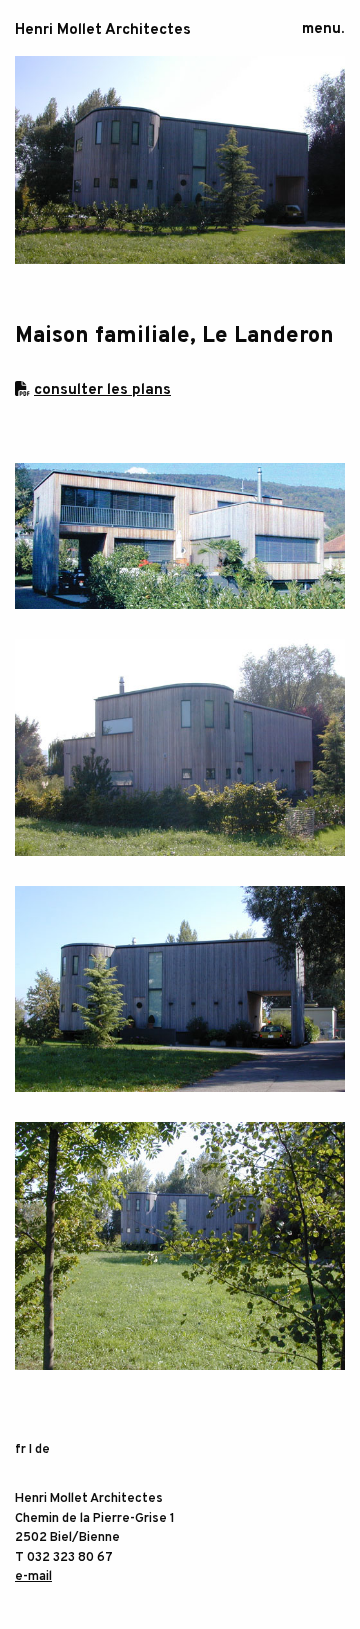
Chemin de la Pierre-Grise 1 (95, 1519)
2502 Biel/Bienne (67, 1538)
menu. (323, 29)
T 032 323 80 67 (64, 1558)
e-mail (33, 1577)
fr (20, 1450)
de (42, 1450)
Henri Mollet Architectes (103, 30)
